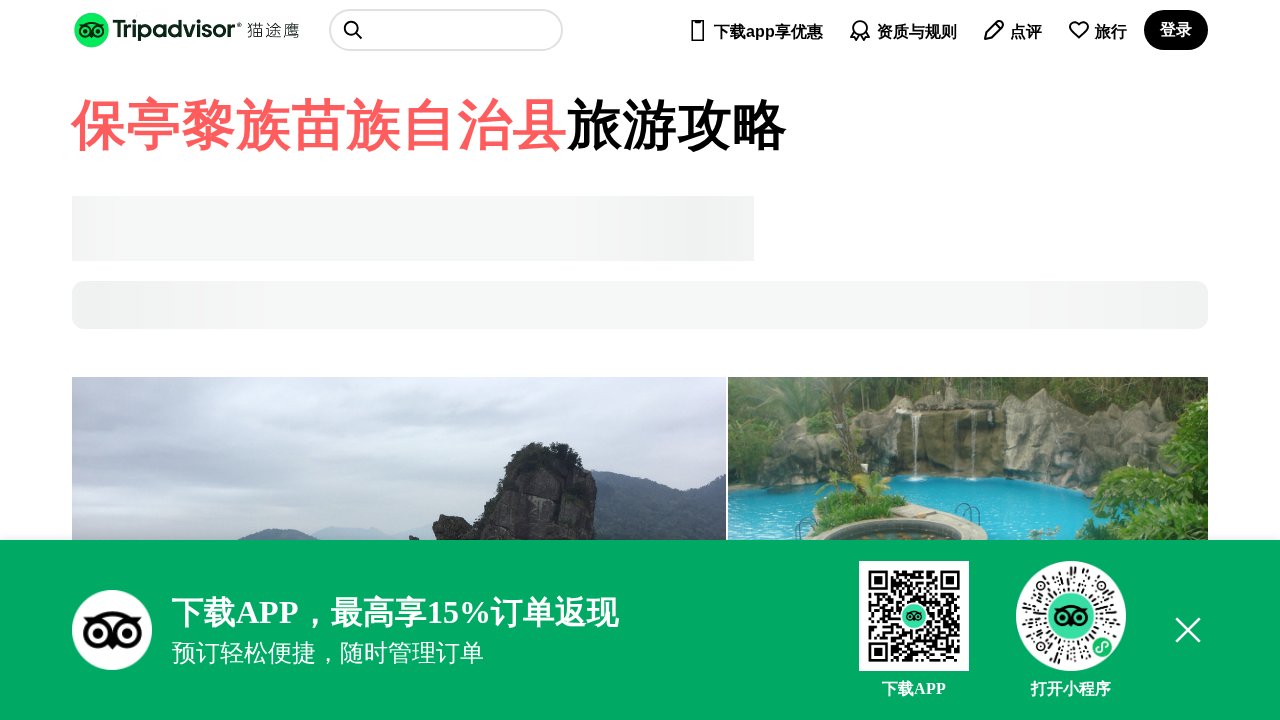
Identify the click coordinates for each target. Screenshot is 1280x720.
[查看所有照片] (968, 484)
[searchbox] (446, 30)
